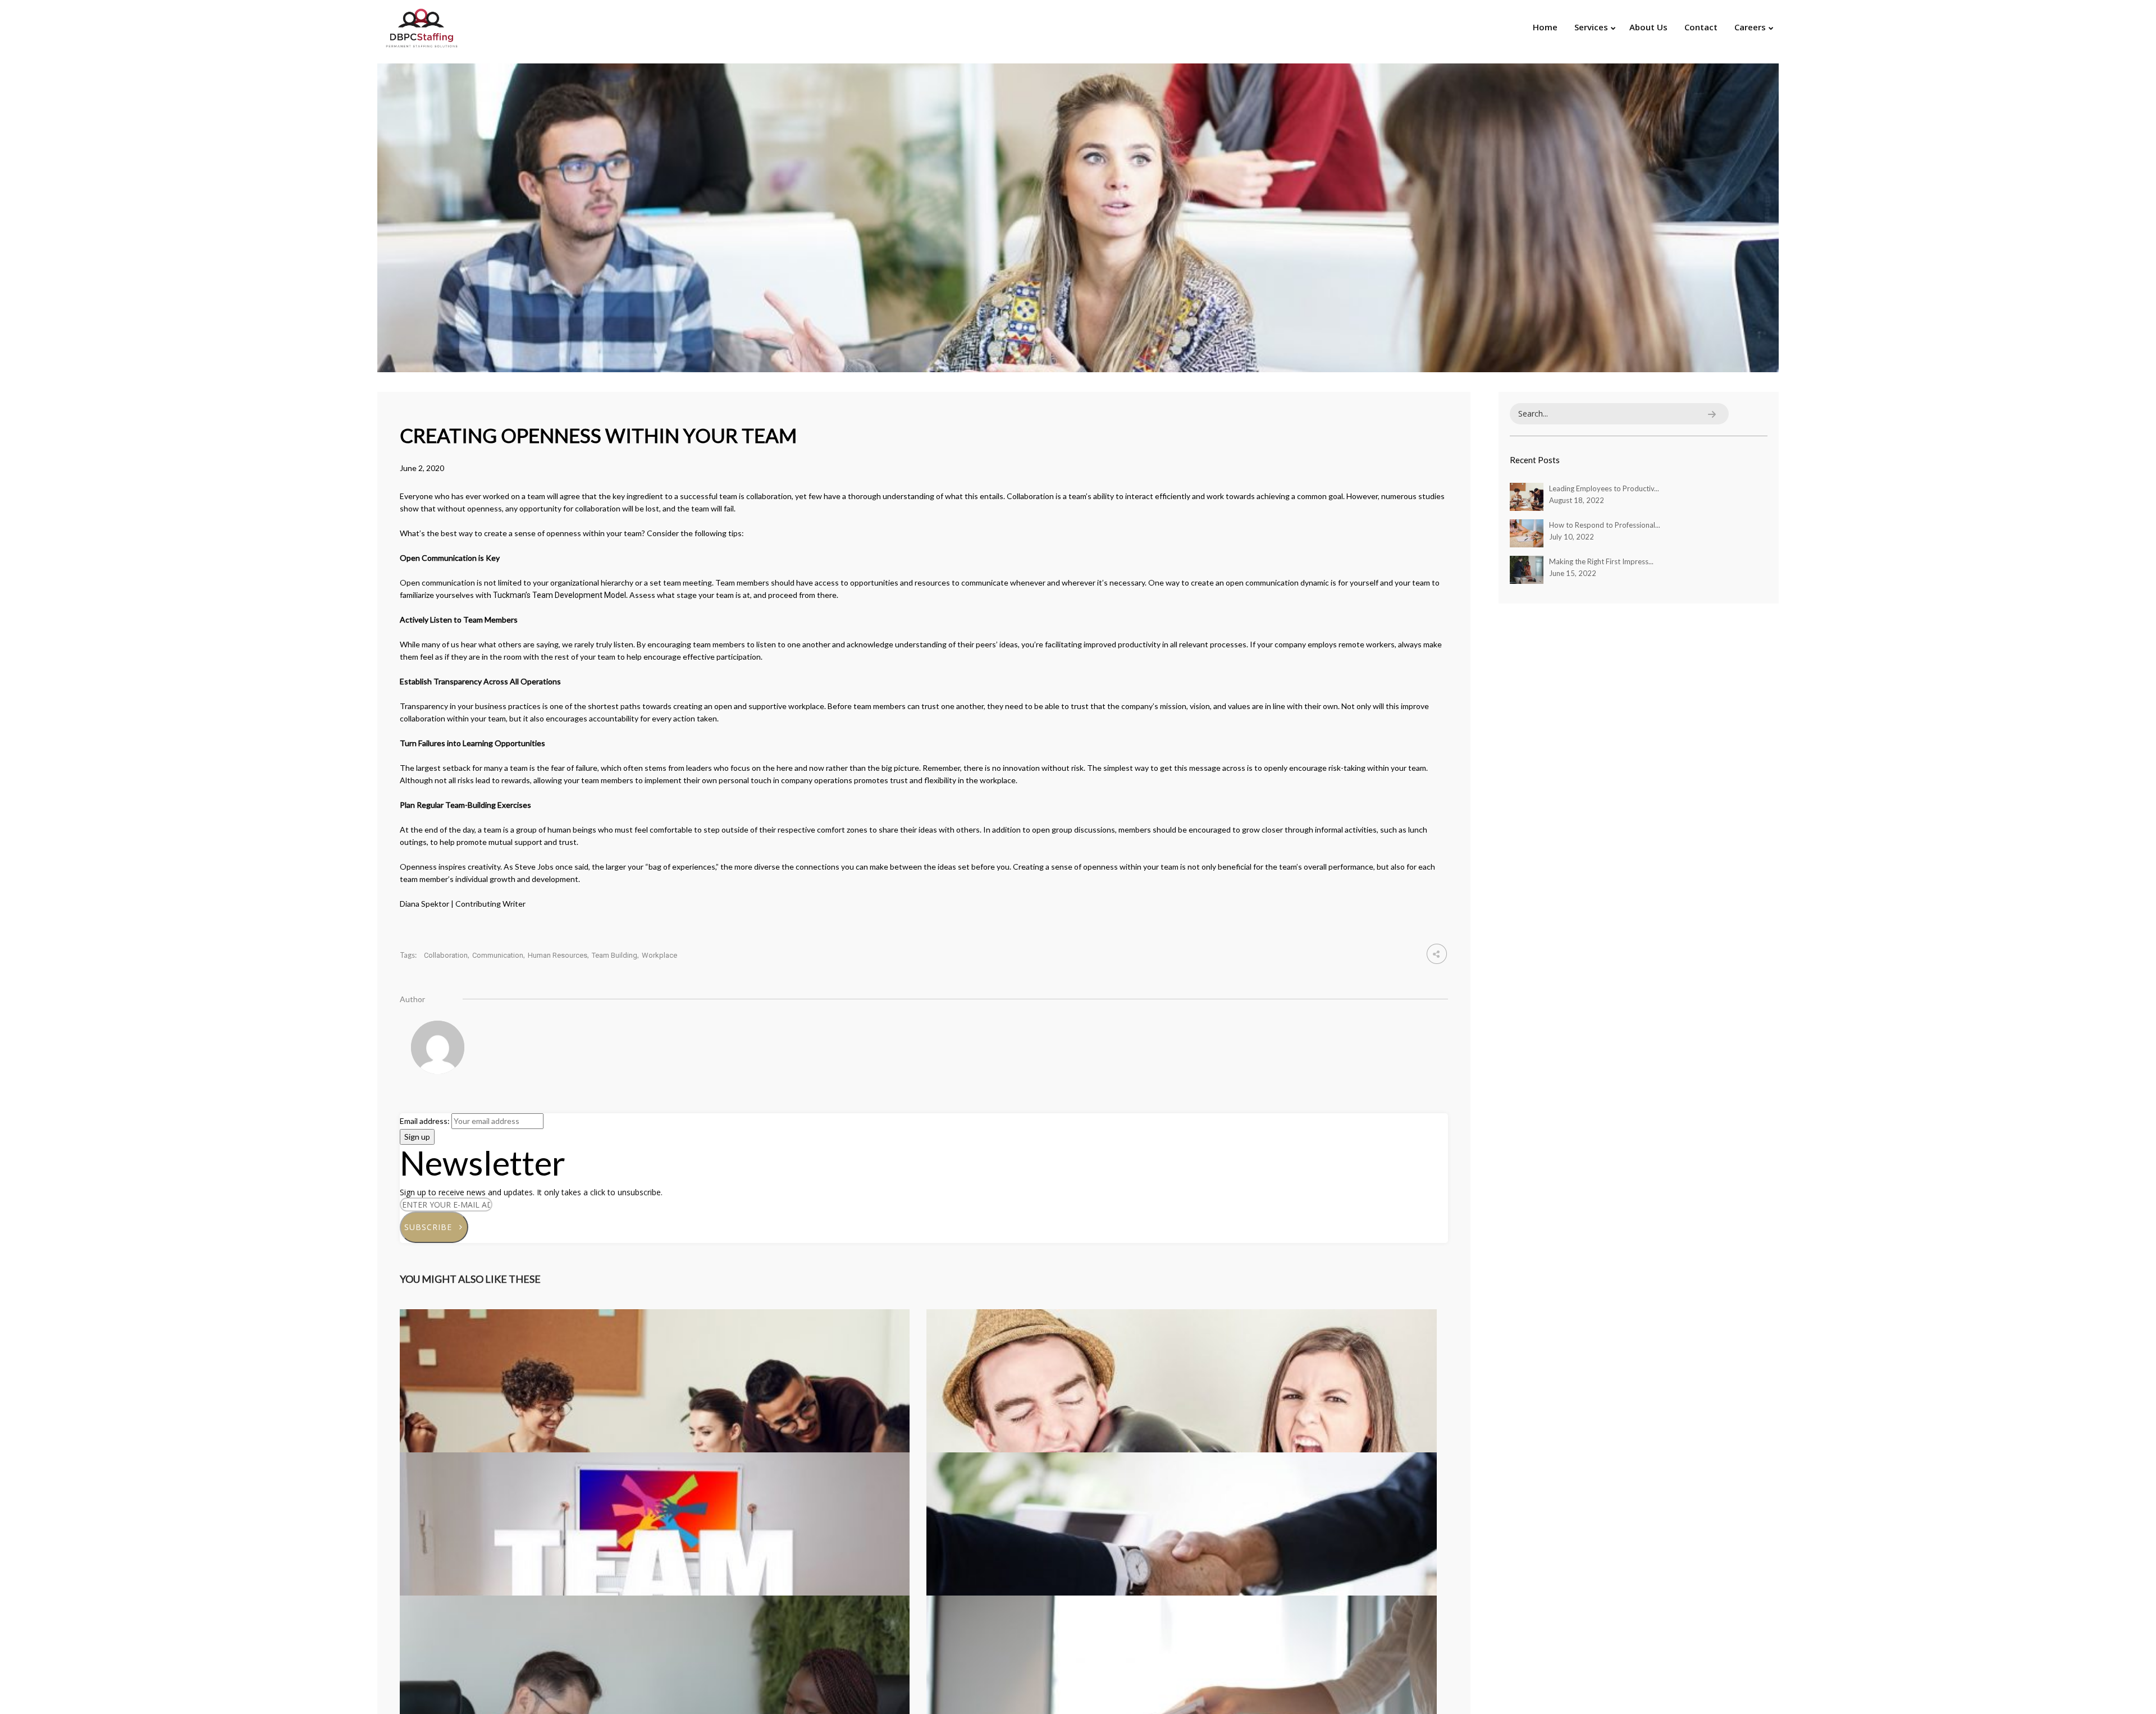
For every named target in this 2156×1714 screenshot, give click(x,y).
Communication (498, 955)
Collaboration (446, 955)
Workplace (659, 955)
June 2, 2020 (422, 468)
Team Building (615, 955)
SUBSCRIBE (432, 1227)
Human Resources (558, 955)
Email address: (426, 1121)
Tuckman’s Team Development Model (559, 595)
